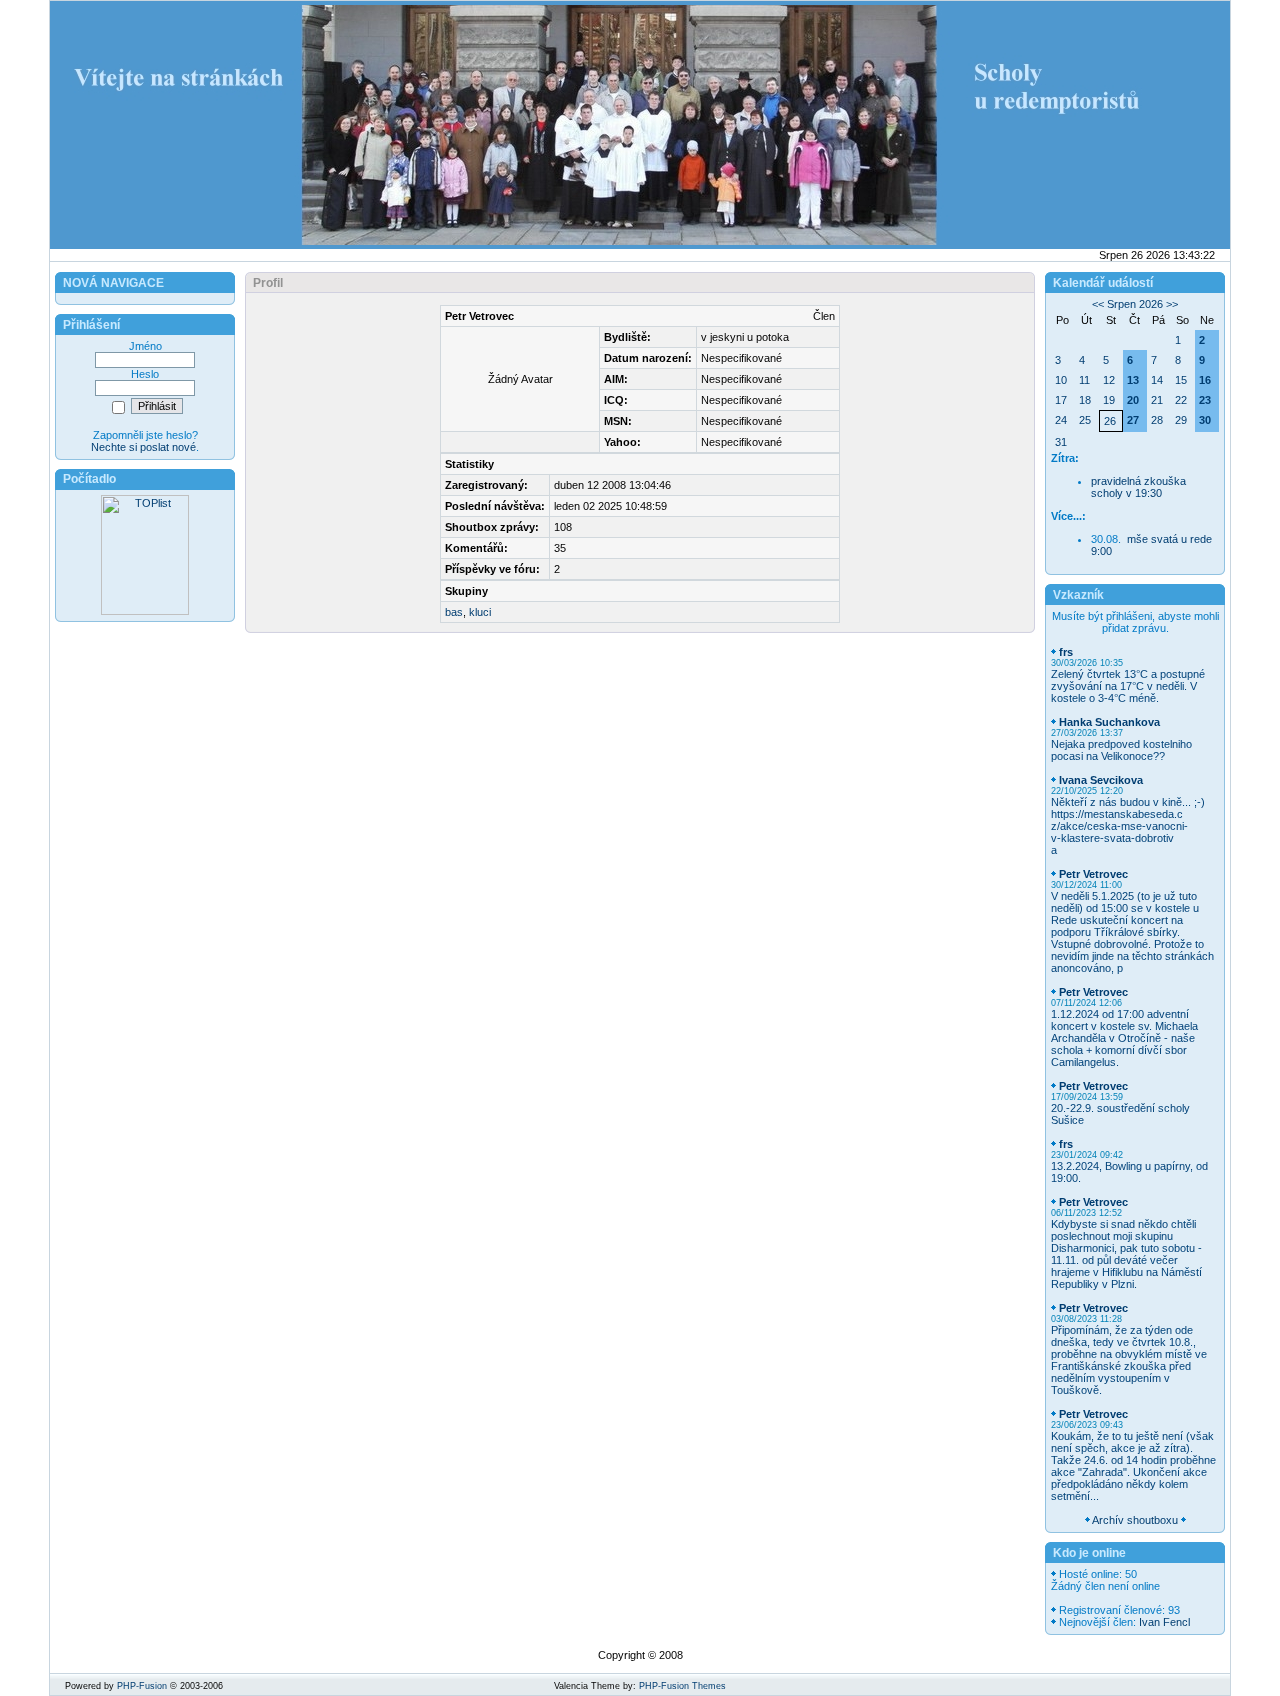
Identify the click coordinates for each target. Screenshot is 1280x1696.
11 (1084, 380)
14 (1157, 380)
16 (1205, 380)
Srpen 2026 (1135, 304)
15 (1181, 380)
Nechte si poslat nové (143, 447)
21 (1157, 400)
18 (1085, 400)
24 (1061, 420)
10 (1061, 380)
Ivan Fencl (1164, 1622)
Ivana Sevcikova (1101, 780)
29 (1181, 420)
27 (1133, 420)
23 (1205, 400)
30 (1205, 420)
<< (1098, 304)
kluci (480, 612)
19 (1109, 400)
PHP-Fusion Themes (682, 1686)
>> (1172, 304)
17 (1061, 400)
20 (1133, 400)
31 (1061, 442)
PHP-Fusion (142, 1686)
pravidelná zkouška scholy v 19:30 (1138, 487)
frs (1066, 652)
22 (1181, 400)
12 (1109, 380)
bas (454, 612)
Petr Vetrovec (1093, 874)
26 (1110, 421)
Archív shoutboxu (1135, 1520)
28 (1157, 420)
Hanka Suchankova (1109, 722)
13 (1133, 380)
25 (1085, 420)
